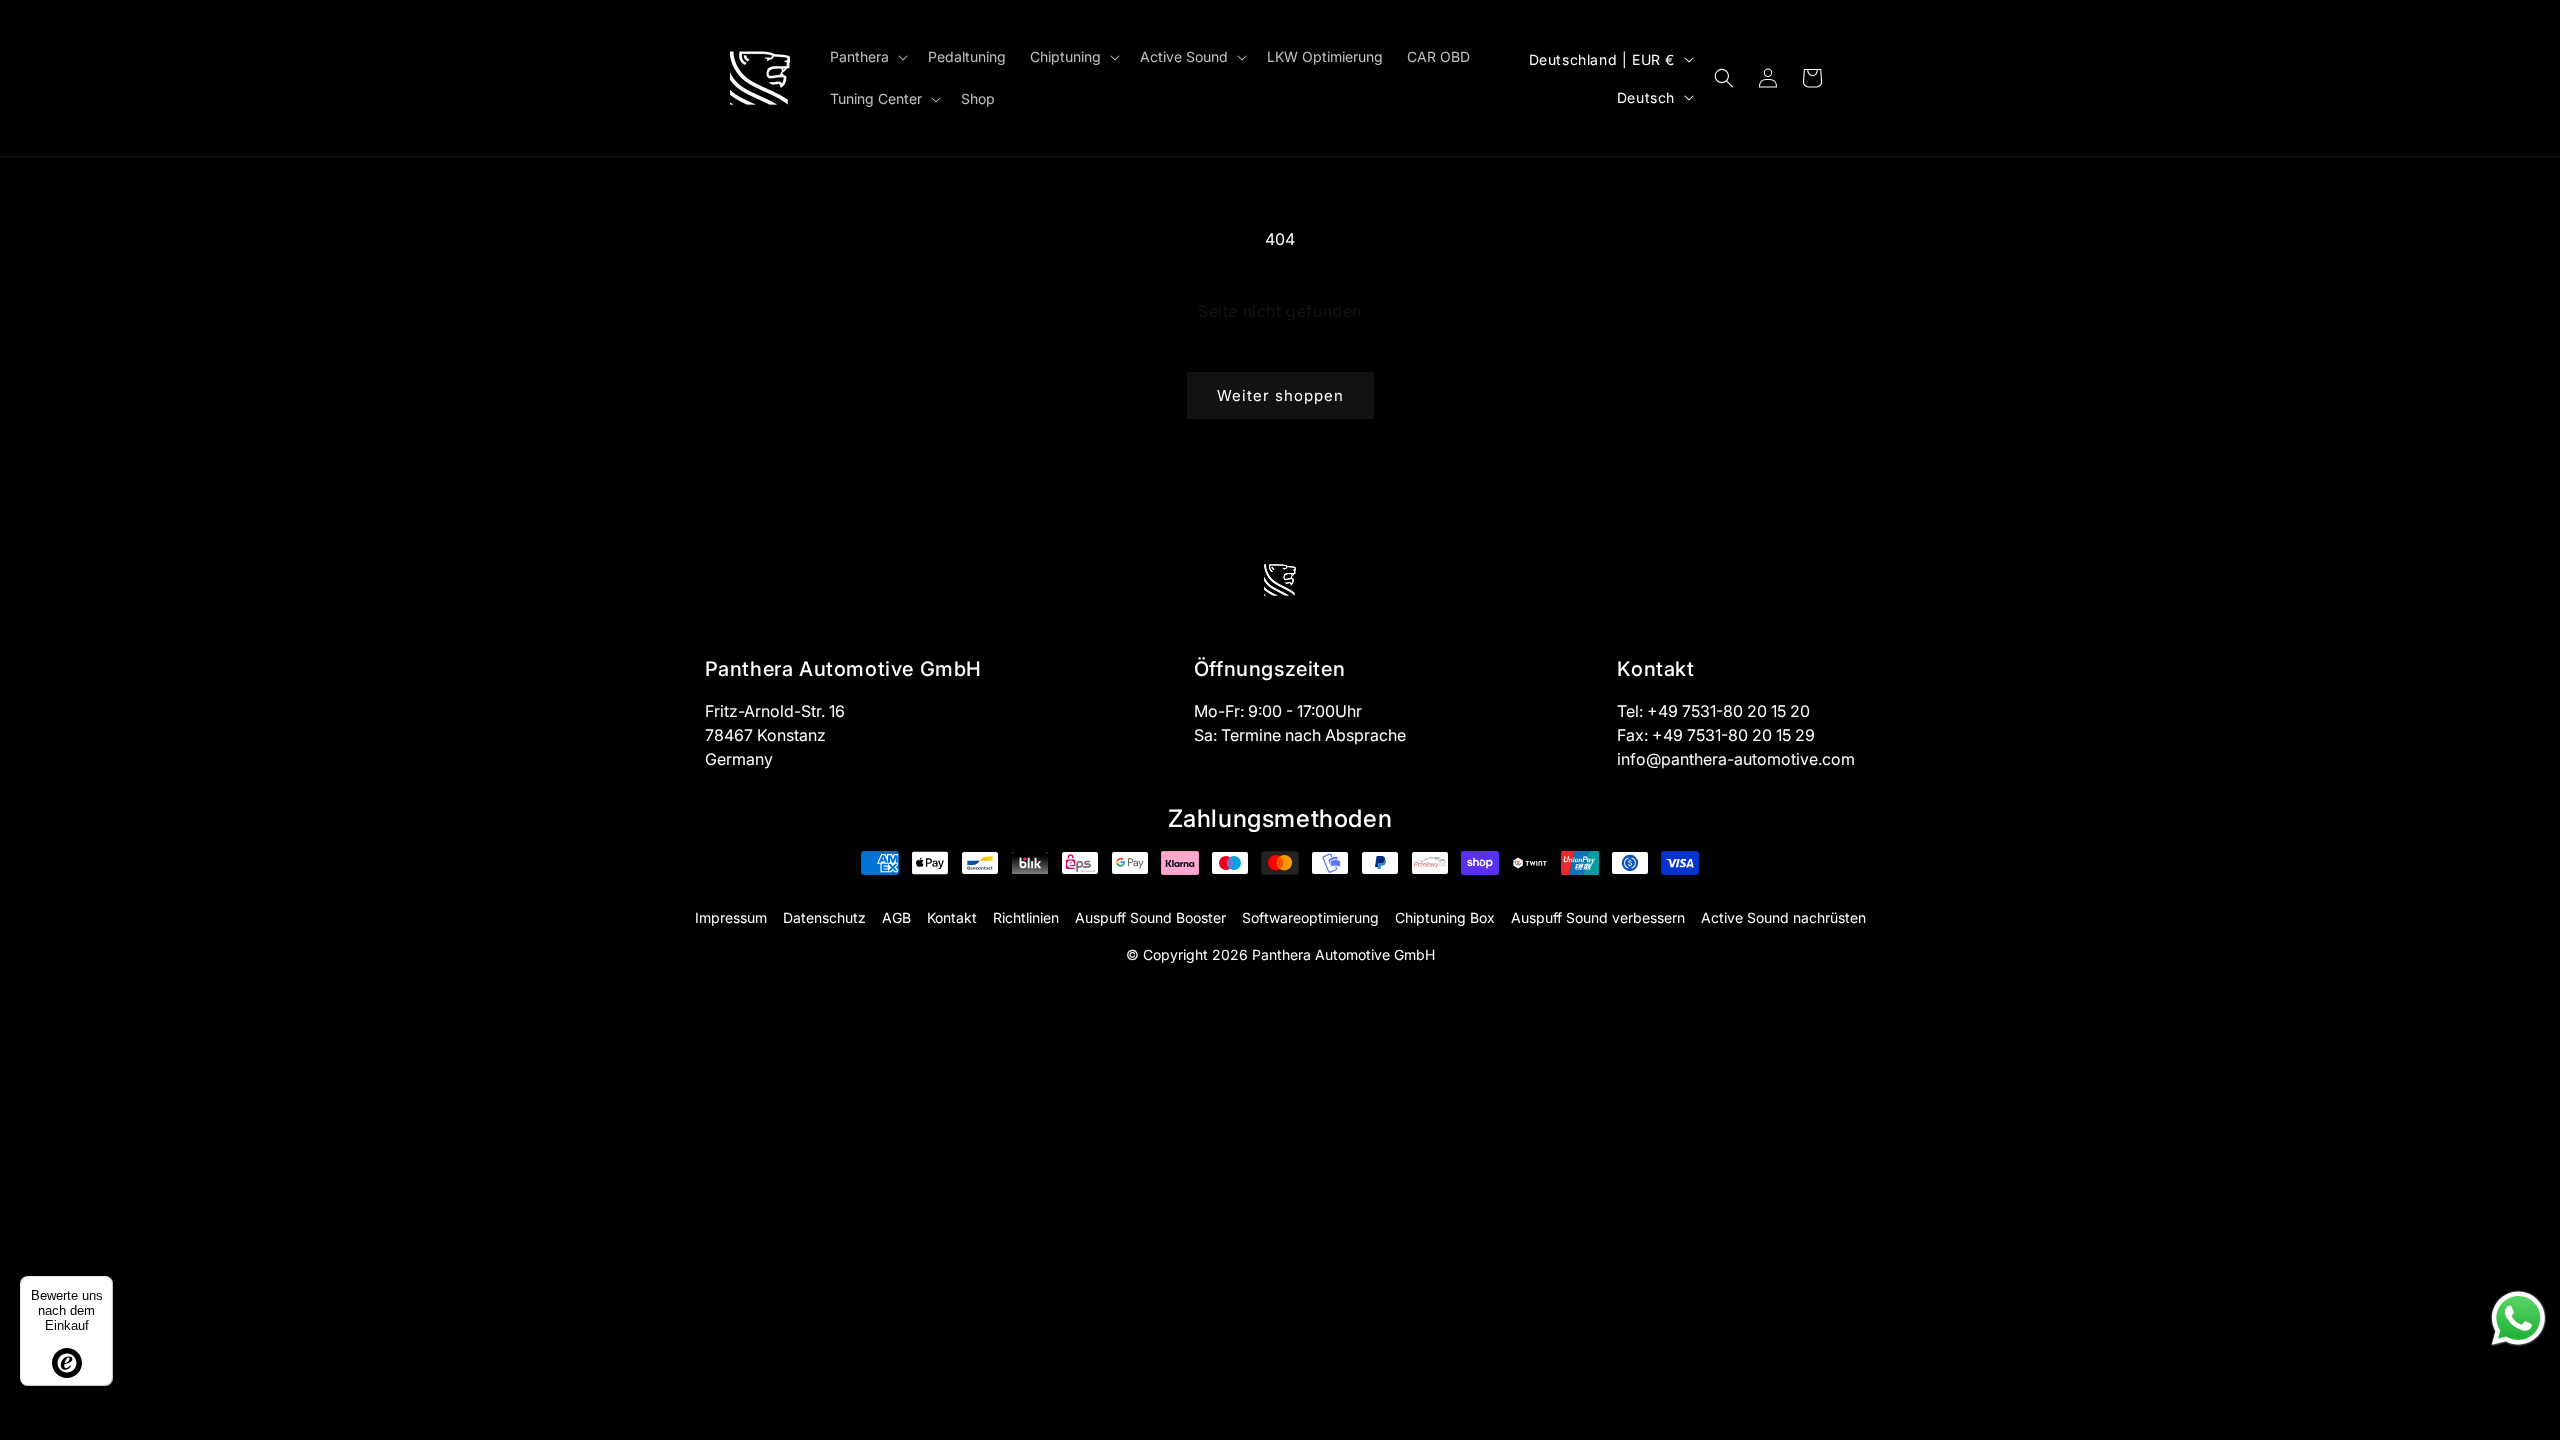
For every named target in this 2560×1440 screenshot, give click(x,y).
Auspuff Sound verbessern (1598, 917)
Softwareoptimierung (1310, 917)
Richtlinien (1026, 917)
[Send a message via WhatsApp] (2518, 1318)
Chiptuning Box (1445, 917)
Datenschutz (824, 917)
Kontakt (952, 917)
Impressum (731, 917)
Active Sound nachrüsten (1783, 917)
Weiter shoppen (1280, 395)
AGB (896, 917)
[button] (867, 57)
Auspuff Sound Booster (1150, 917)
